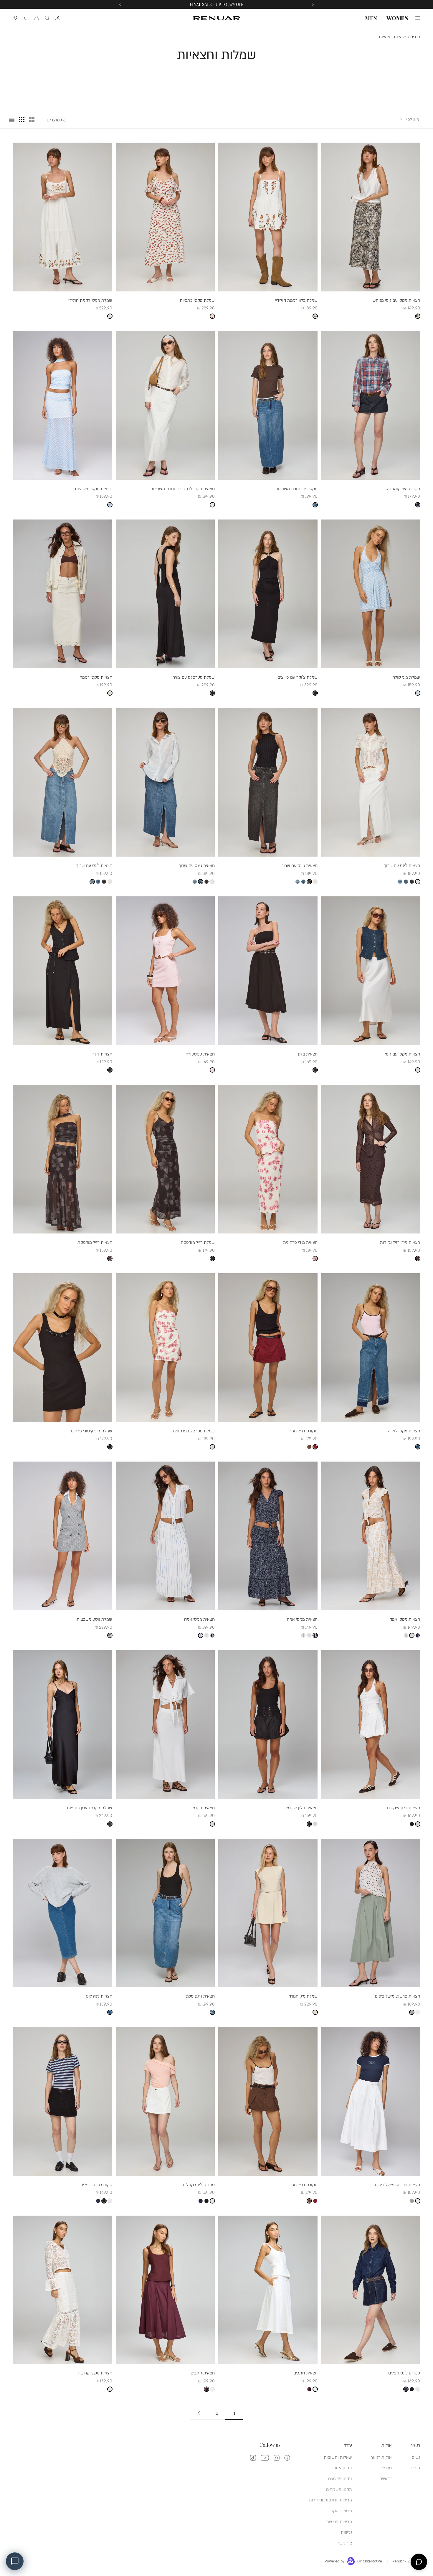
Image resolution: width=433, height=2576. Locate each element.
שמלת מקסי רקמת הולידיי (90, 300)
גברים (415, 2467)
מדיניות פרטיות (339, 2521)
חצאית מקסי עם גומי (403, 1054)
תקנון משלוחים (339, 2489)
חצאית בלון (308, 1054)
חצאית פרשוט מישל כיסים (398, 1996)
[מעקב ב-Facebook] (287, 2458)
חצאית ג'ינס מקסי (200, 1996)
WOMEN (397, 18)
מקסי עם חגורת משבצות (296, 488)
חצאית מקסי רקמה (96, 677)
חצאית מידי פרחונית (300, 1242)
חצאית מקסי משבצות (94, 488)
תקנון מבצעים (340, 2478)
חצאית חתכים (305, 2373)
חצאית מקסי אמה (405, 1619)
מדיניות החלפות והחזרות (330, 2500)
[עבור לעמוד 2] (199, 2413)
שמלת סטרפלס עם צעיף (194, 677)
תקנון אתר (343, 2467)
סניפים (386, 2467)
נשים (416, 2457)
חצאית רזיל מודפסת (95, 1242)
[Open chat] (419, 2562)
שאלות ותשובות (338, 2457)
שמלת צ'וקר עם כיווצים (298, 677)
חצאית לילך (102, 1054)
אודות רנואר (381, 2457)
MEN (371, 18)
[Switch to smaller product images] (22, 119)
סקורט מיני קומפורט (403, 488)
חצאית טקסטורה (200, 1054)
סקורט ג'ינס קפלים (199, 2184)
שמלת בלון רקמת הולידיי (296, 300)
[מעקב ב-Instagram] (277, 2458)
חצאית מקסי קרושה (95, 2373)
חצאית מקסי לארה (404, 1430)
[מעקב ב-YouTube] (265, 2458)
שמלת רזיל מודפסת (198, 1242)
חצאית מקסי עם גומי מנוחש (396, 300)
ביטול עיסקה (341, 2510)
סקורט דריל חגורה (302, 1430)
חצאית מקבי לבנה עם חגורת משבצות (182, 488)
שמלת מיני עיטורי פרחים (92, 1430)
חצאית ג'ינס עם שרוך (402, 865)
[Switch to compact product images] (12, 119)
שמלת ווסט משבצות (94, 1619)
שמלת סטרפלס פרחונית (194, 1430)
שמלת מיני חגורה (303, 1996)
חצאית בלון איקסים (404, 1807)
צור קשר (345, 2543)
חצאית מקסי (204, 1807)
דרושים (386, 2478)
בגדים (415, 37)
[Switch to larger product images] (32, 119)
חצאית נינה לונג (99, 1996)
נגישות (346, 2532)
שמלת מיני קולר (406, 677)
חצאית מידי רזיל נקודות (400, 1242)
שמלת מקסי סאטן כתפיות (90, 1807)
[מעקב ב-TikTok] (253, 2458)
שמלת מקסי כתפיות (197, 300)
